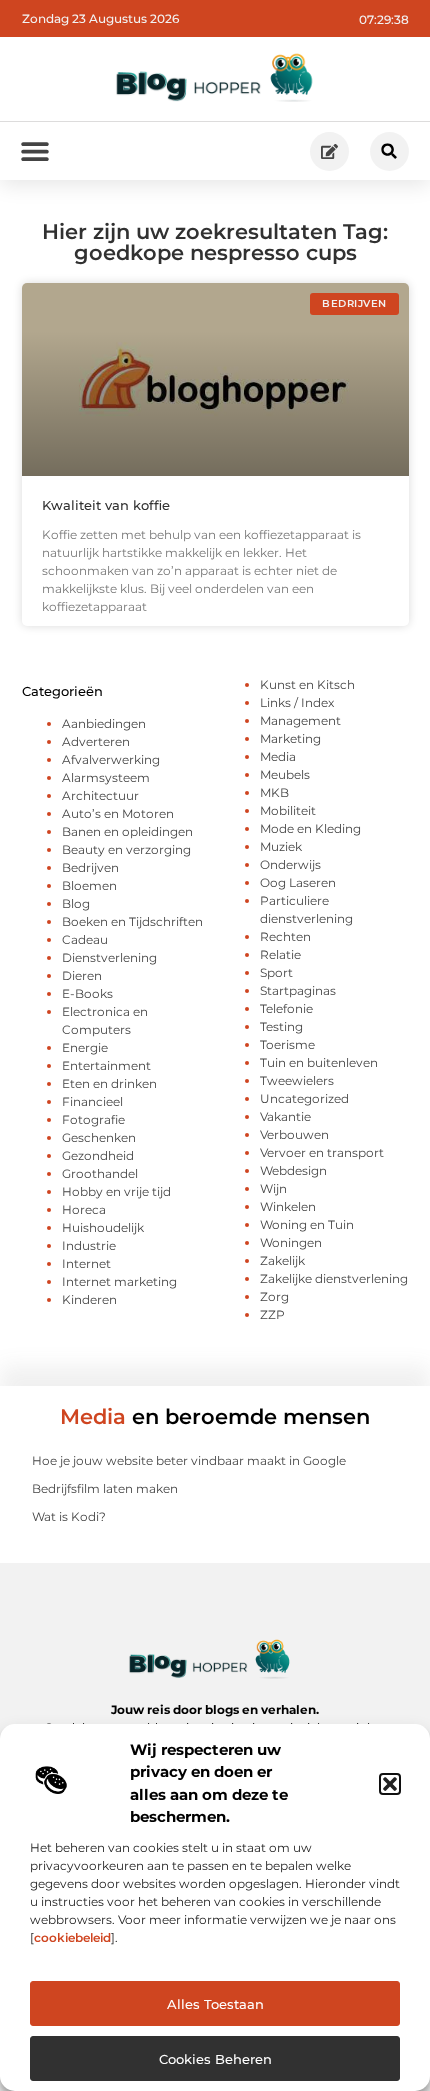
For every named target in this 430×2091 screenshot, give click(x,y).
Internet (86, 1263)
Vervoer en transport (322, 1152)
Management (300, 720)
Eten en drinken (109, 1083)
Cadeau (85, 939)
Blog (76, 903)
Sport (276, 972)
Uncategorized (304, 1098)
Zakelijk (282, 1260)
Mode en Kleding (310, 828)
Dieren (82, 975)
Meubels (285, 774)
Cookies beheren (215, 2059)
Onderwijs (290, 864)
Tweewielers (297, 1080)
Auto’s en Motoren (118, 813)
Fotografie (93, 1119)
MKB (274, 792)
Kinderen (89, 1299)
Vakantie (285, 1116)
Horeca (84, 1209)
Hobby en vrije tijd (116, 1191)
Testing (281, 1026)
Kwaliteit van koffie (106, 505)
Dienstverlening (109, 957)
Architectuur (100, 795)
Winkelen (288, 1206)
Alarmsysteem (106, 777)
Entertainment (106, 1065)
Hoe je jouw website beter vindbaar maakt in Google (189, 1460)
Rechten (285, 936)
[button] (390, 1784)
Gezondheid (98, 1155)
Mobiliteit (288, 810)
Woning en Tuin (307, 1224)
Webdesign (293, 1170)
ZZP (272, 1314)
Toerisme (287, 1044)
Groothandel (100, 1173)
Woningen (291, 1242)
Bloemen (89, 885)
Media (278, 756)
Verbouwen (294, 1134)
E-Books (87, 993)
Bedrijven (90, 867)
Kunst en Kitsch (307, 684)
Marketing (290, 738)
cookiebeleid (72, 1937)
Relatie (280, 954)
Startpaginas (298, 990)
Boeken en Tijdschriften (132, 921)
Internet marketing (119, 1281)
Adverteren (96, 741)
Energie (85, 1047)
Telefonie (286, 1008)
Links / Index (297, 702)
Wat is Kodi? (69, 1516)
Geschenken (99, 1137)
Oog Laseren (298, 882)
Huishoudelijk (103, 1227)
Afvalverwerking (111, 759)
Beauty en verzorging (126, 849)
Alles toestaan (215, 2004)
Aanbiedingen (104, 723)
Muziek (281, 846)
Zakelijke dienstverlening (334, 1278)
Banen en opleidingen (127, 831)
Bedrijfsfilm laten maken (105, 1488)
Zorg (274, 1296)
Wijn (273, 1188)
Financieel (92, 1101)
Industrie (89, 1245)
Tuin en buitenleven (319, 1062)
